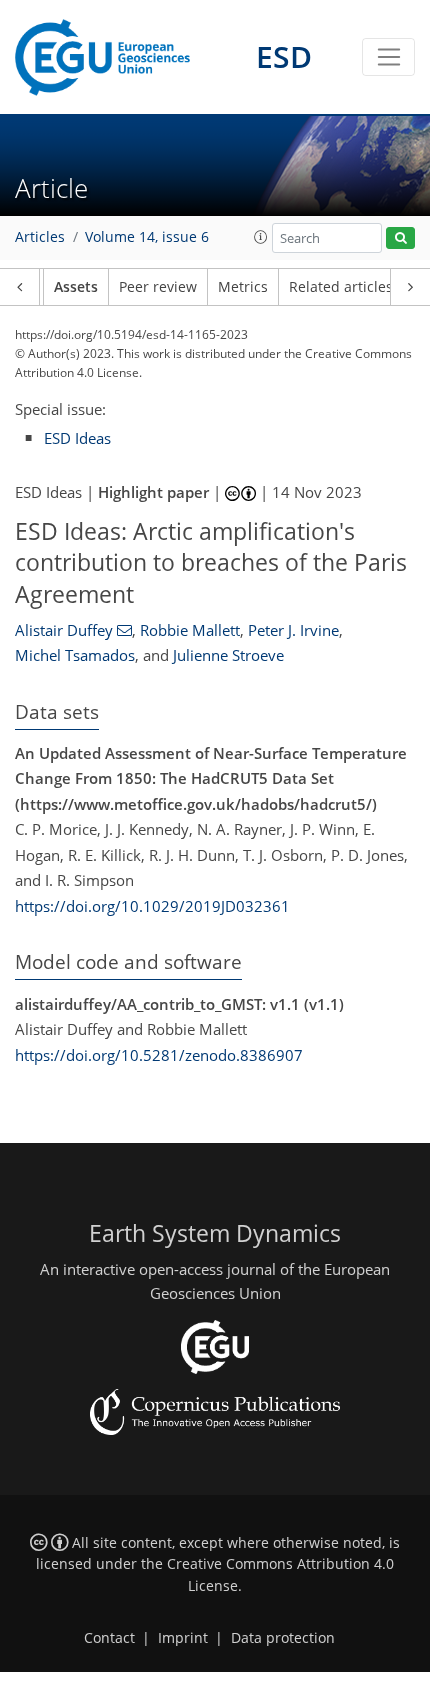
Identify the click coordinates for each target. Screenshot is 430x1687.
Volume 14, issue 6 (147, 237)
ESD (284, 56)
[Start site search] (400, 238)
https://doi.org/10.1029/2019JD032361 (152, 906)
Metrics (243, 287)
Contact (109, 1638)
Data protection (283, 1638)
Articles (40, 237)
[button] (261, 237)
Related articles (341, 287)
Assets (76, 287)
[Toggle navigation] (388, 57)
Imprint (183, 1638)
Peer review (158, 287)
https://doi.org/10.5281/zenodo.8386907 (159, 1055)
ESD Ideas (77, 438)
